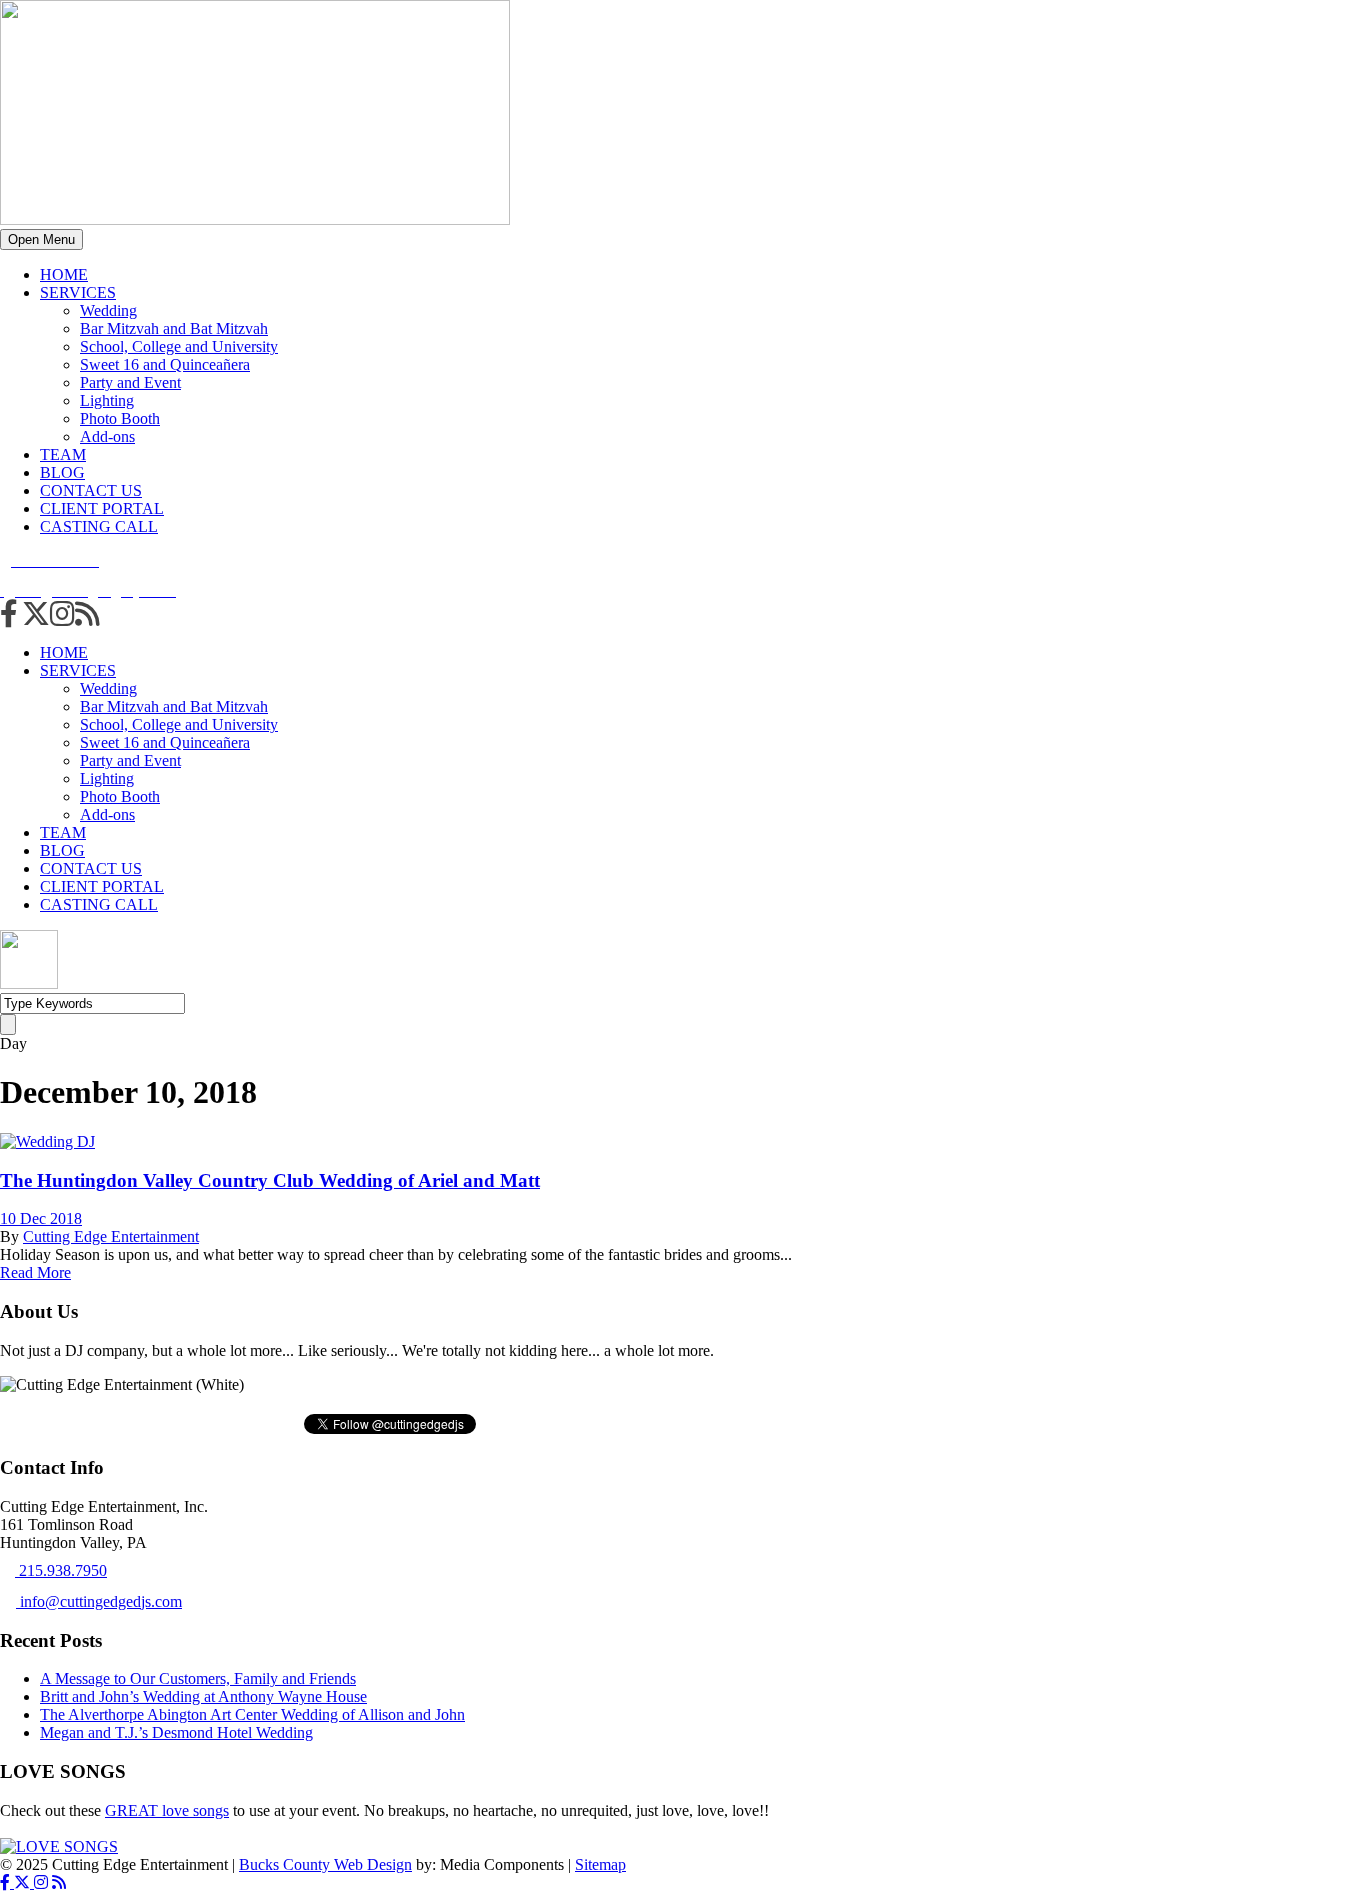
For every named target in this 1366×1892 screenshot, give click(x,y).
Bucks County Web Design (325, 1864)
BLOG (62, 472)
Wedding (108, 310)
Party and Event (130, 382)
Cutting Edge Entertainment (111, 1236)
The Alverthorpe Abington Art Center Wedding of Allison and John (252, 1714)
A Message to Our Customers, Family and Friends (198, 1678)
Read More (35, 1272)
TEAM (63, 454)
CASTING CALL (99, 526)
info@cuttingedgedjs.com (99, 1601)
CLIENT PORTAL (102, 508)
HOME (64, 274)
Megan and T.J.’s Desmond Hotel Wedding (176, 1732)
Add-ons (107, 436)
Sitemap (600, 1864)
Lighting (107, 400)
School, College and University (179, 346)
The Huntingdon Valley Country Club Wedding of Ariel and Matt (270, 1180)
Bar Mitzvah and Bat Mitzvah (174, 328)
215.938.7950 (61, 1570)
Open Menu (41, 239)
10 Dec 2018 (41, 1218)
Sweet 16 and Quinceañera (165, 364)
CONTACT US (91, 490)
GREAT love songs (167, 1810)
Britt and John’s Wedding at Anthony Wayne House (203, 1696)
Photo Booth (120, 418)
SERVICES (78, 292)
